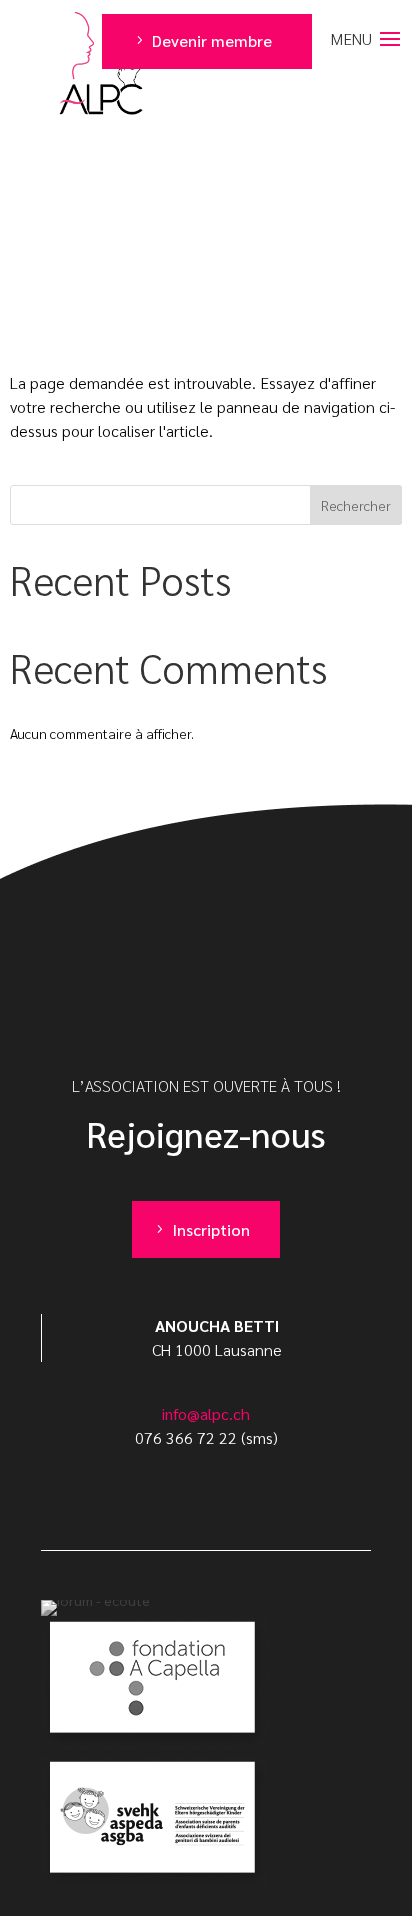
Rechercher (356, 505)
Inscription (211, 1229)
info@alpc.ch (206, 1413)
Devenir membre (212, 40)
